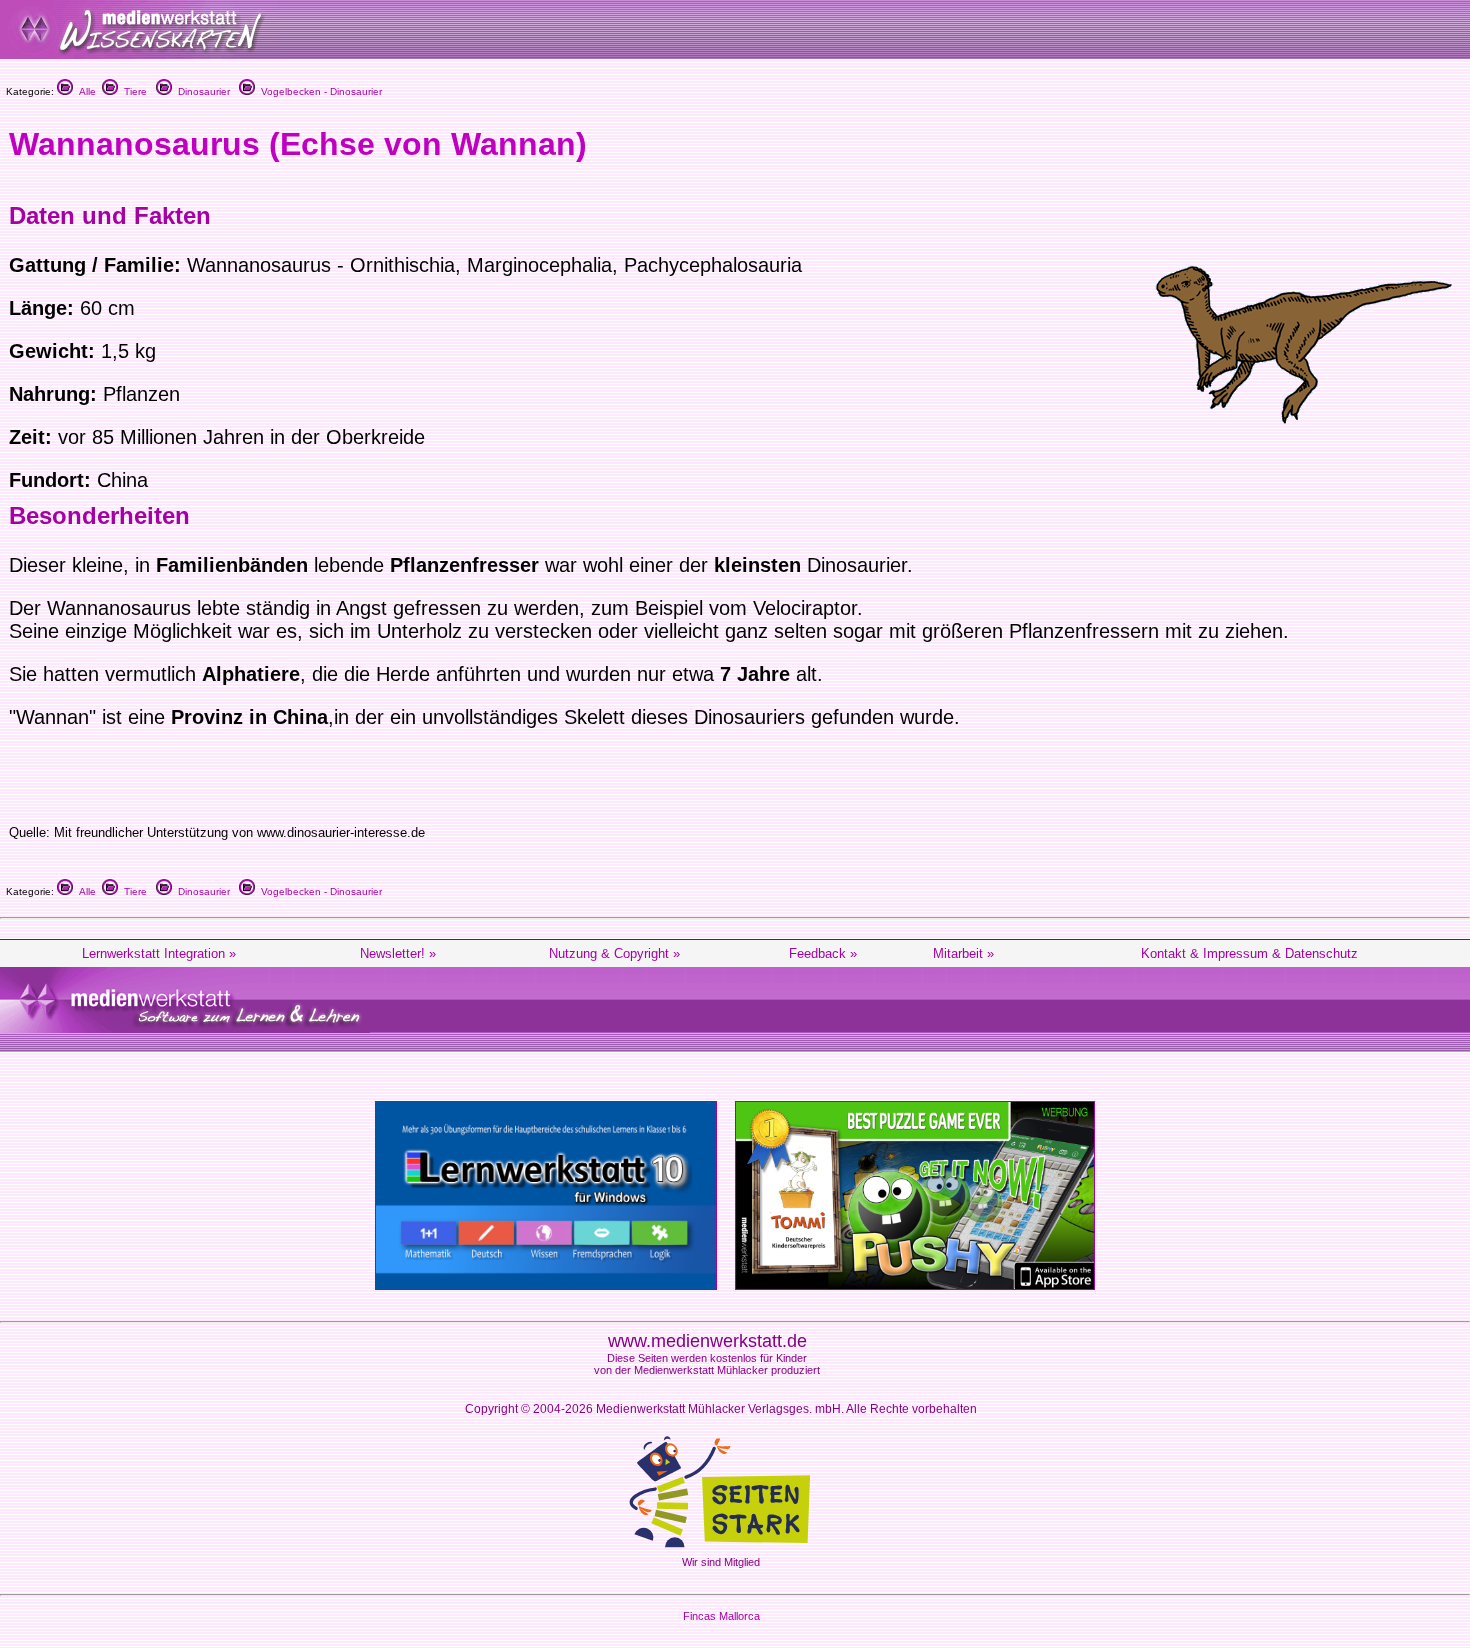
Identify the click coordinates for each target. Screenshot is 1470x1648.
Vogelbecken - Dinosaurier (318, 91)
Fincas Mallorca (721, 1616)
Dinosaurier (201, 91)
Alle (84, 91)
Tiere (132, 91)
